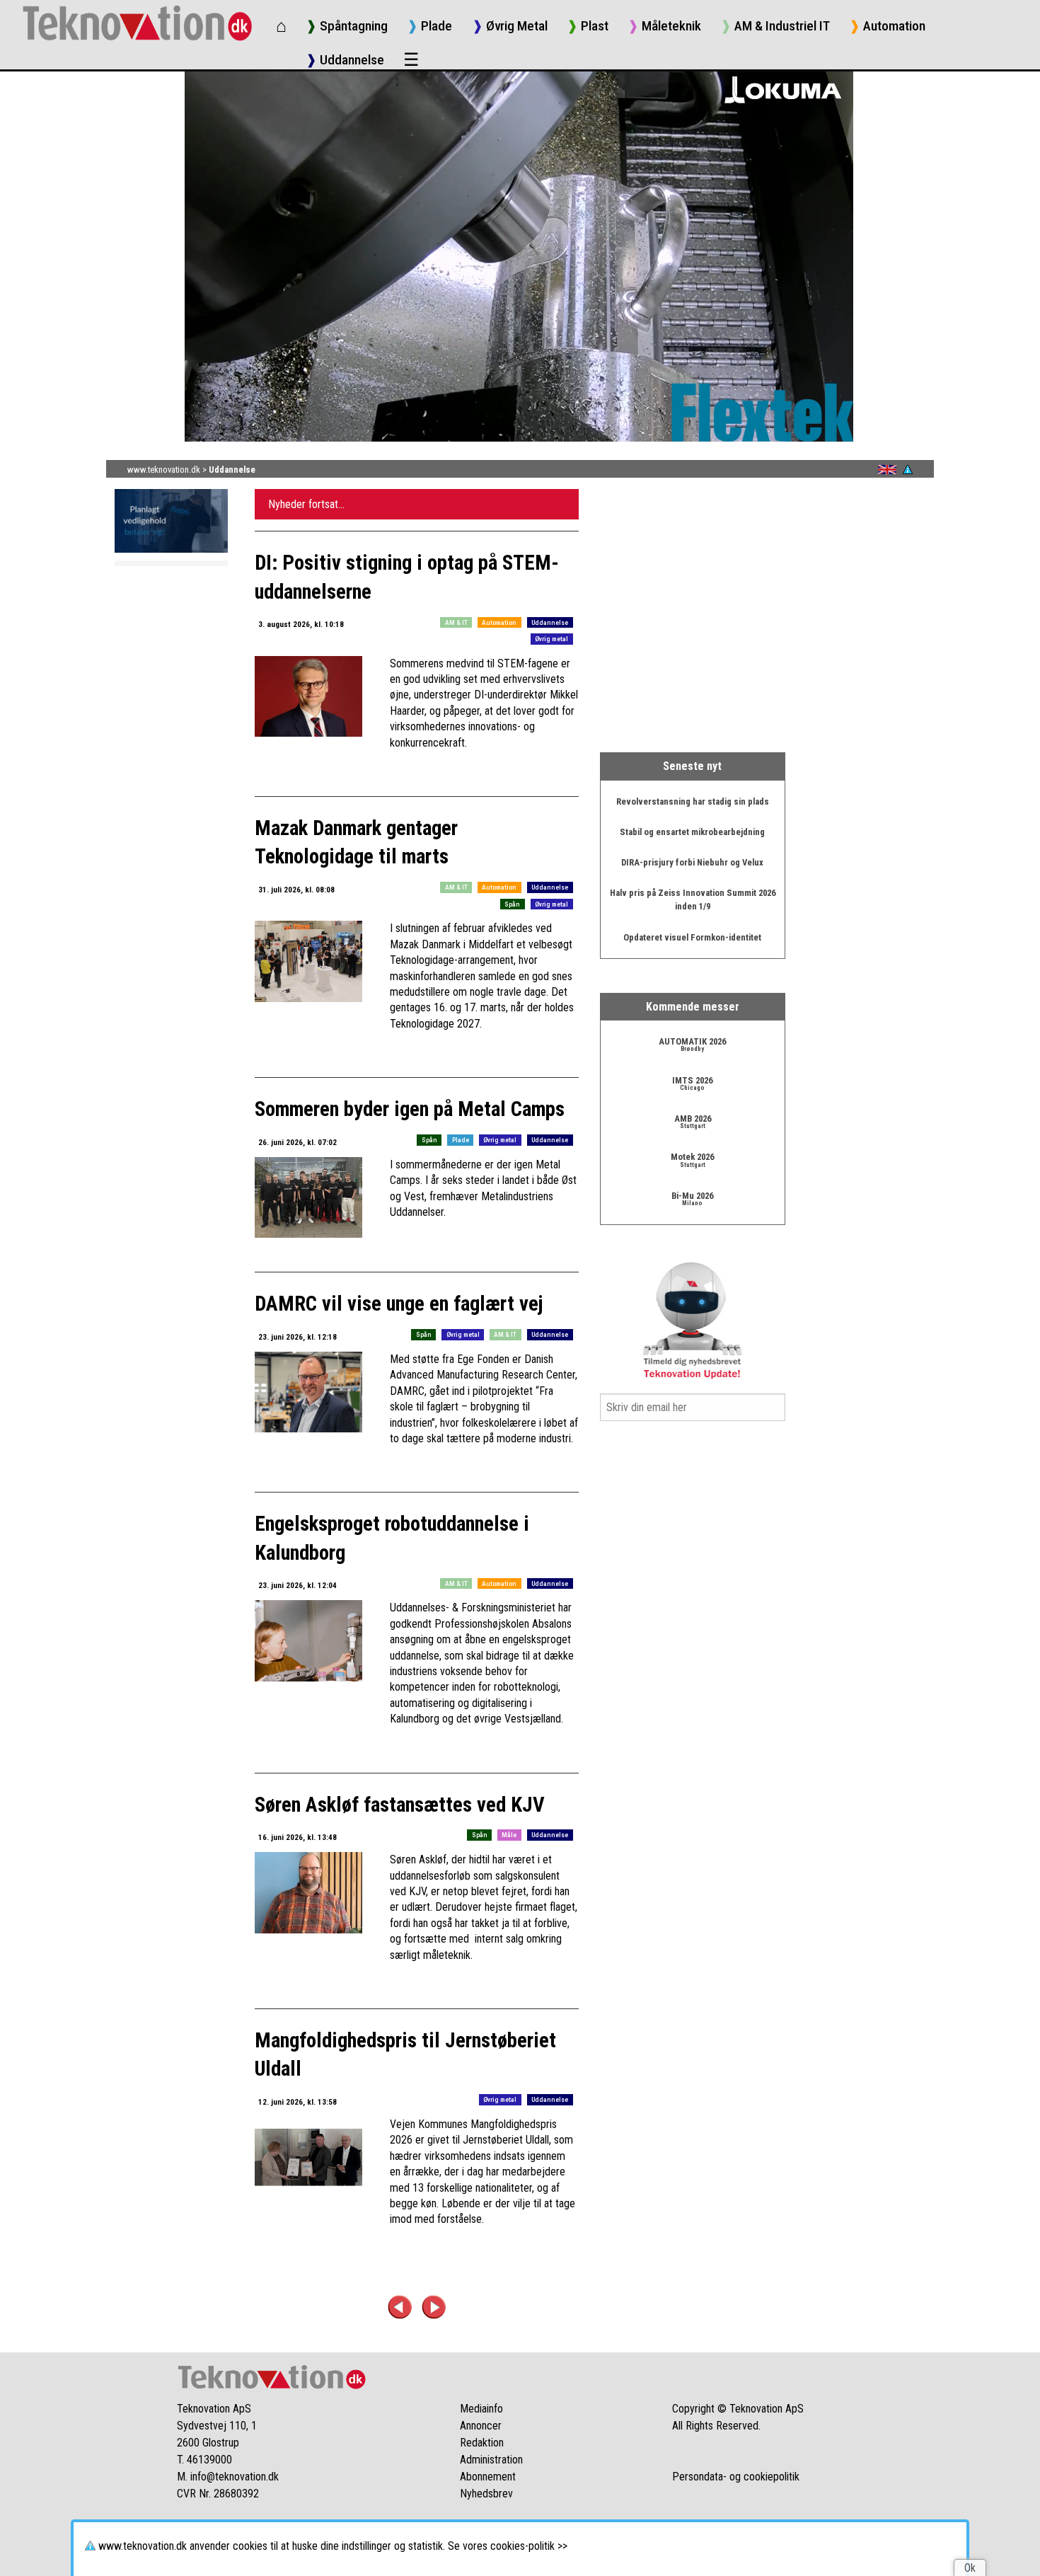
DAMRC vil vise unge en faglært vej (399, 1304)
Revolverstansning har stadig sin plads (693, 801)
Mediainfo (481, 2409)
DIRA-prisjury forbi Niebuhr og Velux (692, 862)
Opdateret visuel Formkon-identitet (692, 937)
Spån (512, 904)
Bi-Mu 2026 (692, 1196)
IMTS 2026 (692, 1080)
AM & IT (456, 622)
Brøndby (692, 1049)
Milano (692, 1203)
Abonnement (488, 2477)
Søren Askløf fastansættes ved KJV (400, 1805)
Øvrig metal (551, 639)
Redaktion (482, 2443)
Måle (509, 1835)
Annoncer (481, 2426)
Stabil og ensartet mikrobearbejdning (692, 832)
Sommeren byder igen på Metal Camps (410, 1109)
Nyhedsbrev (486, 2494)
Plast (588, 26)
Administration (491, 2460)
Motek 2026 (692, 1157)
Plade (429, 26)
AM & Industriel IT (775, 26)
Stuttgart (693, 1126)
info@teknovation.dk (235, 2477)
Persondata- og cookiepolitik (736, 2477)
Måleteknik (664, 26)
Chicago (692, 1088)
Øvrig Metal (510, 26)
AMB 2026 (693, 1119)
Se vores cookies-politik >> (508, 2546)
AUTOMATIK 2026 (692, 1041)
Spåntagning (347, 26)
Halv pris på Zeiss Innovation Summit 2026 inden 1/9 (693, 899)
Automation (887, 26)
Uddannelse (345, 60)
